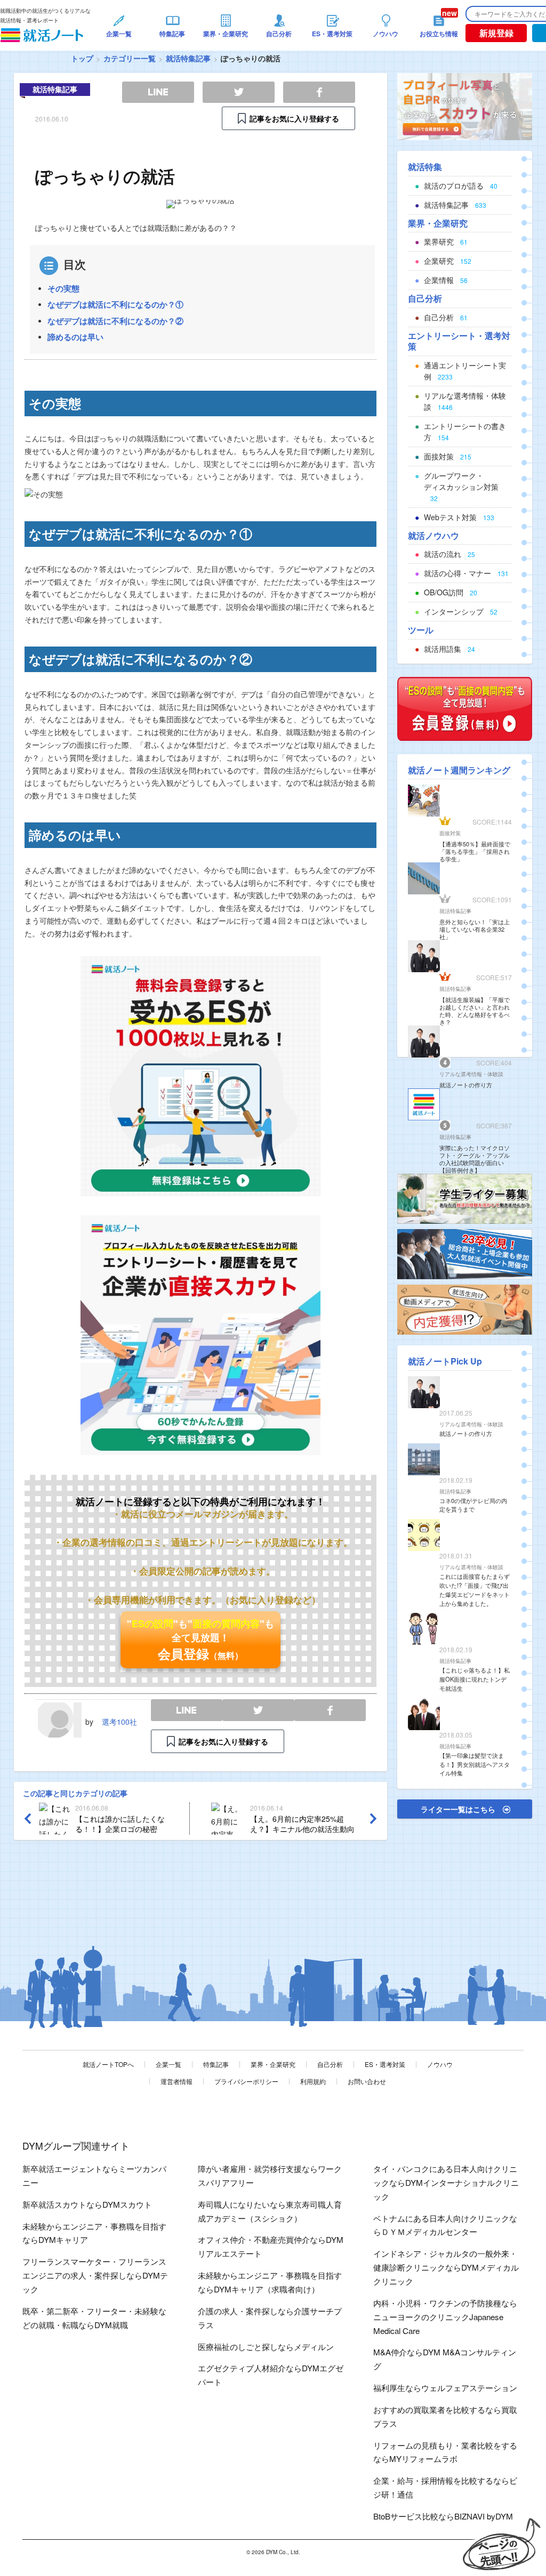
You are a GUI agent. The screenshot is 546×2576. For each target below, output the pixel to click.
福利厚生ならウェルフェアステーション (445, 2388)
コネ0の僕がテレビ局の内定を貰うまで (473, 1505)
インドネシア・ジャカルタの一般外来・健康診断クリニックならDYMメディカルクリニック (446, 2267)
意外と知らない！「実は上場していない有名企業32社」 (475, 929)
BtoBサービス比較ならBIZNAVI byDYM (443, 2516)
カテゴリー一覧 (130, 58)
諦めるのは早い (75, 337)
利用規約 (313, 2081)
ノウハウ (440, 2064)
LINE (187, 1710)
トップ (82, 58)
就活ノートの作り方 (466, 1085)
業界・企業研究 (273, 2064)
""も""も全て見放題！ (200, 1640)
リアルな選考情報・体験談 (471, 1074)
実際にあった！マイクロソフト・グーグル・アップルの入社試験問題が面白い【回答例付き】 (475, 1159)
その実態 (63, 288)
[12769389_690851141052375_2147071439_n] (465, 1198)
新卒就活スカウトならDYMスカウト (87, 2204)
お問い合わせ (367, 2081)
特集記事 (216, 2064)
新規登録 (496, 33)
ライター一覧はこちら (458, 1809)
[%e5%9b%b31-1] (465, 1309)
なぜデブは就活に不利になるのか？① (115, 304)
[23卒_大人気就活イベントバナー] (465, 1253)
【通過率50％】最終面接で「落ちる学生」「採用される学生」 (475, 851)
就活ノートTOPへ (108, 2064)
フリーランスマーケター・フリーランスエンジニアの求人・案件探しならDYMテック (95, 2275)
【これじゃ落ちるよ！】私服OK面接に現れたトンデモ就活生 (475, 1679)
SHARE (330, 1710)
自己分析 (330, 2064)
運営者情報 (176, 2081)
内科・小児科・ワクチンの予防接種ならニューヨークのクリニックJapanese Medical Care (445, 2317)
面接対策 (450, 833)
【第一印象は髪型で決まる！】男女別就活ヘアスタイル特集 (475, 1764)
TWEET (258, 1710)
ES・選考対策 (385, 2064)
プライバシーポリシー (246, 2081)
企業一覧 (168, 2064)
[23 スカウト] (465, 106)
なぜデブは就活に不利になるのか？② (115, 321)
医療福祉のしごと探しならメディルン (266, 2347)
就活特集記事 (188, 58)
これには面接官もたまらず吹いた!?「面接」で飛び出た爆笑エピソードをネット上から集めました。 (475, 1589)
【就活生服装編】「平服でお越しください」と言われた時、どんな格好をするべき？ (475, 1011)
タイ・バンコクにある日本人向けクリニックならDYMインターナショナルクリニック (446, 2182)
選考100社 (119, 1722)
